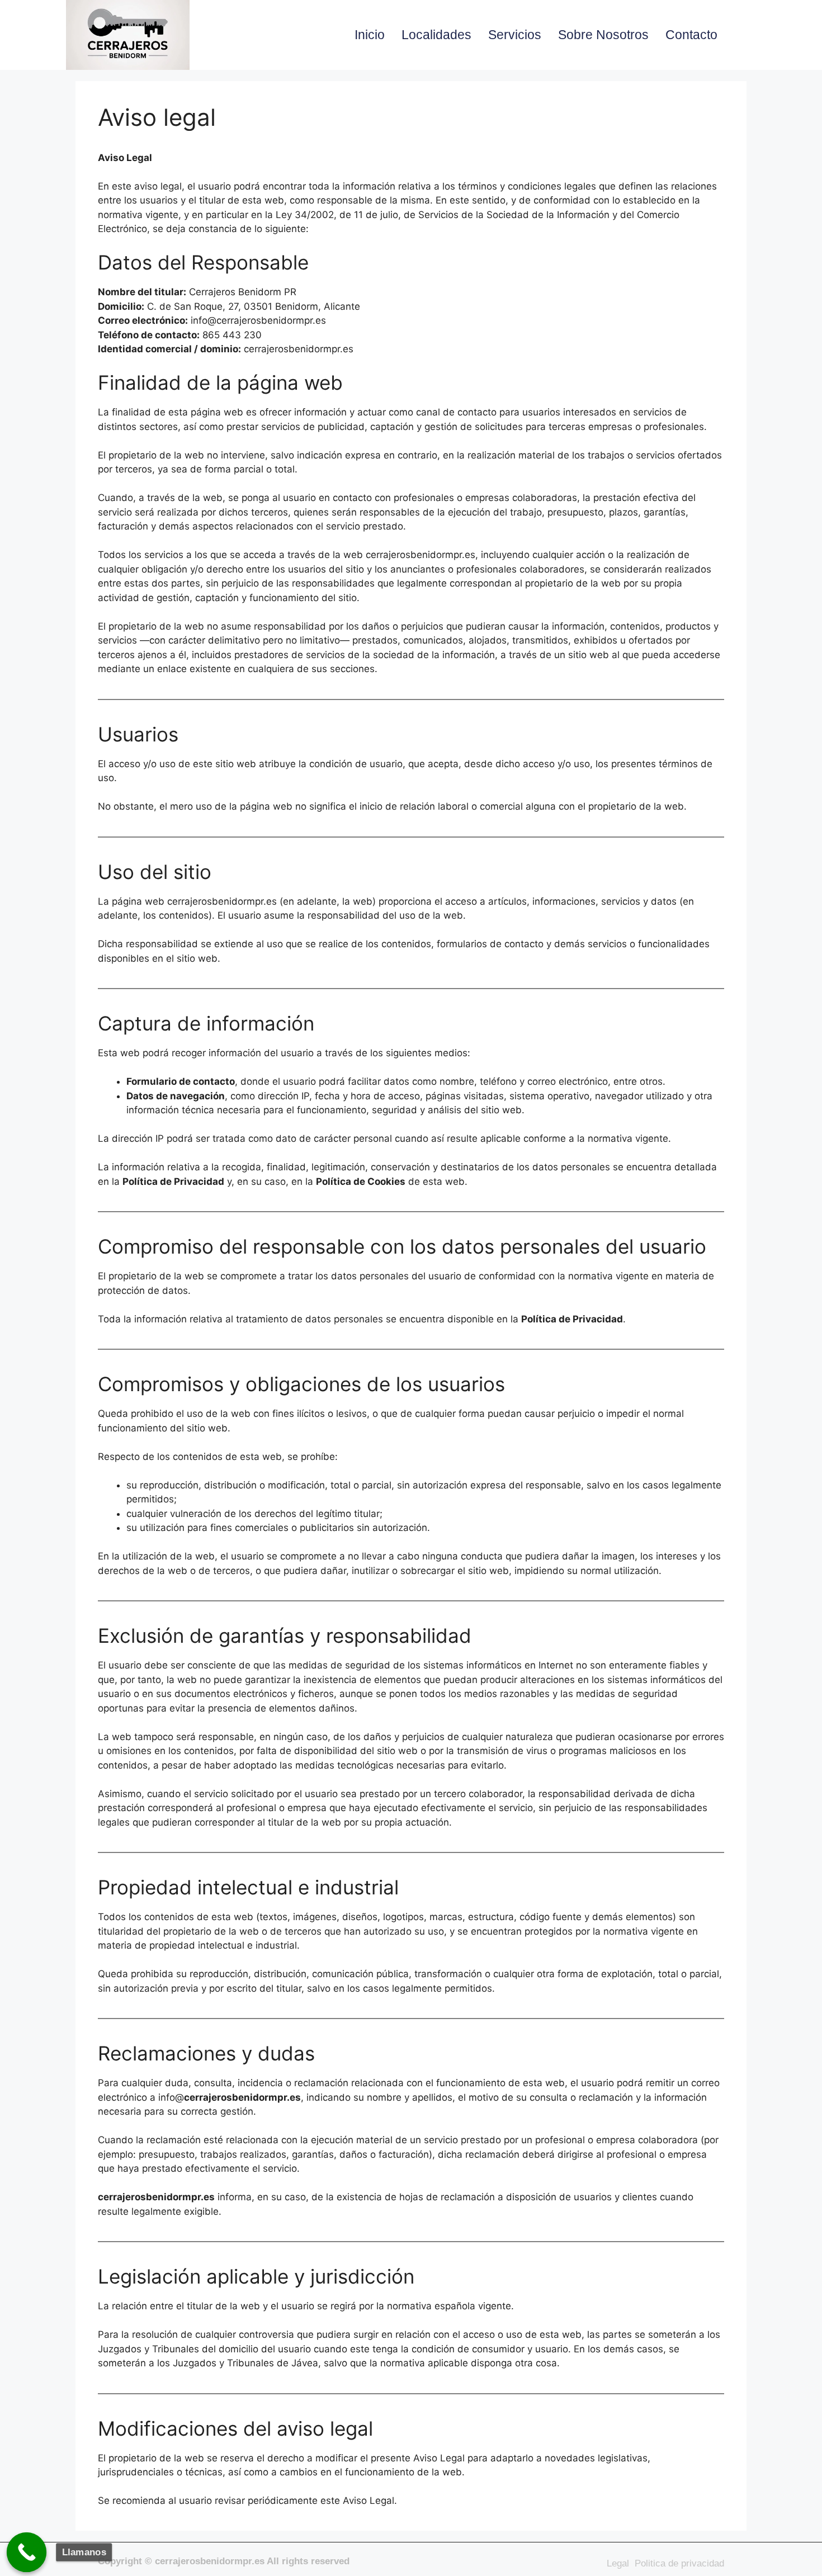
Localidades (436, 35)
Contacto (691, 35)
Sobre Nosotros (603, 35)
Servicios (515, 35)
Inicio (370, 35)
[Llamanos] (27, 2553)
